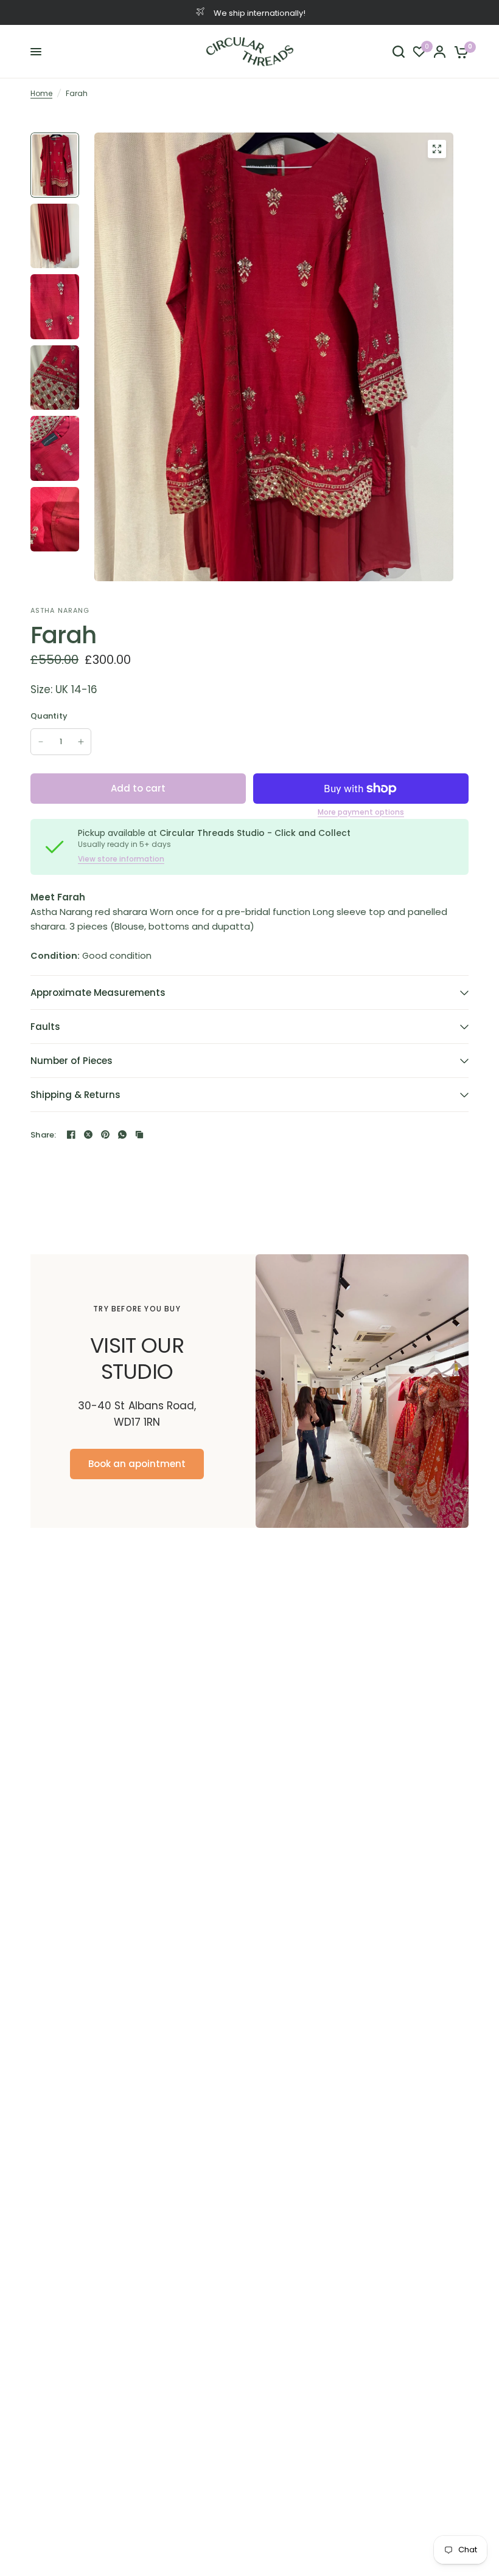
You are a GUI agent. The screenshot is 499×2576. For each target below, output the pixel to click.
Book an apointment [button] (137, 1464)
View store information (121, 859)
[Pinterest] (105, 1134)
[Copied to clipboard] (139, 1134)
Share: (44, 1135)
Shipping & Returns (75, 1095)
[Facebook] (71, 1134)
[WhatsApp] (122, 1134)
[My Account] (440, 52)
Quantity (49, 716)
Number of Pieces (72, 1061)
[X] (88, 1134)
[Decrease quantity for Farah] (41, 742)
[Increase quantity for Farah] (81, 742)
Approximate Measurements (98, 993)
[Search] (399, 52)
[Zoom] (437, 149)
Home (41, 93)
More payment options (361, 812)
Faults (45, 1027)
